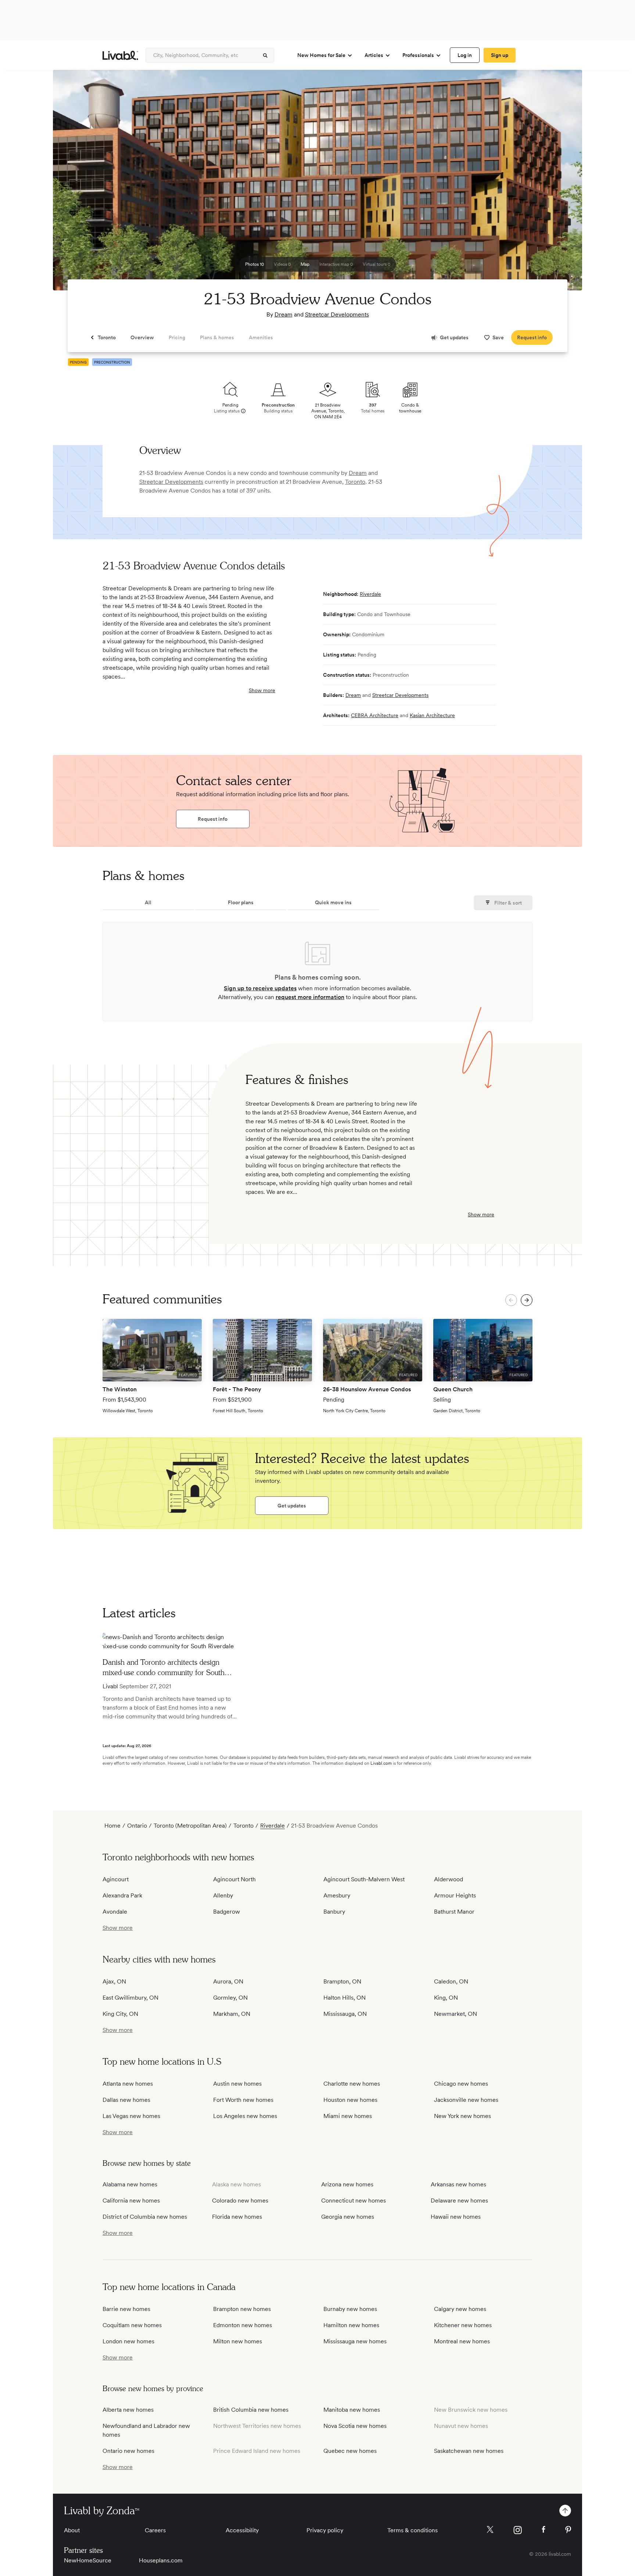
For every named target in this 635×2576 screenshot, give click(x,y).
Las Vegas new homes (131, 2116)
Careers (155, 2530)
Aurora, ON (228, 1981)
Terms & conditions (412, 2530)
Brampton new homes (242, 2309)
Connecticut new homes (354, 2201)
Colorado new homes (240, 2201)
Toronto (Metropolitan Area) (190, 1826)
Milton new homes (238, 2341)
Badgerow (227, 1912)
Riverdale (370, 594)
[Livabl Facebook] (543, 2529)
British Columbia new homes (251, 2410)
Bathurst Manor (454, 1912)
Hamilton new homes (351, 2325)
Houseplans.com (161, 2560)
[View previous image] (77, 183)
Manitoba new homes (352, 2410)
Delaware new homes (459, 2201)
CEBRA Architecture (375, 715)
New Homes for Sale (321, 55)
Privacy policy (325, 2530)
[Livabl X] (490, 2530)
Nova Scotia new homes (355, 2426)
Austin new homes (237, 2084)
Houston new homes (350, 2100)
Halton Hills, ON (345, 1998)
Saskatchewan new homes (469, 2451)
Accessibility (242, 2530)
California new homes (131, 2201)
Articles (374, 55)
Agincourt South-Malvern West (364, 1879)
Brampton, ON (342, 1981)
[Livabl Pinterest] (568, 2530)
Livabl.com (381, 1763)
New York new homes (462, 2116)
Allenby (223, 1895)
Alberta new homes (128, 2410)
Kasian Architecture (432, 715)
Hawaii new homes (456, 2217)
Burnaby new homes (350, 2309)
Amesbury (337, 1895)
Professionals (418, 55)
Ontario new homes (128, 2451)
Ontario (137, 1826)
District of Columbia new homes (145, 2217)
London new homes (128, 2341)
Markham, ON (232, 2014)
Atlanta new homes (128, 2084)
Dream (284, 314)
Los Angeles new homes (245, 2116)
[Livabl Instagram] (518, 2530)
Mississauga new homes (355, 2341)
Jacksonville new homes (466, 2100)
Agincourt (116, 1879)
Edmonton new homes (243, 2325)
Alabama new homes (130, 2184)
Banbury (334, 1912)
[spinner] (265, 56)
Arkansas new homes (458, 2184)
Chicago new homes (461, 2084)
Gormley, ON (230, 1998)
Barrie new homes (126, 2309)
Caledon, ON (451, 1981)
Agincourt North (234, 1879)
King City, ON (120, 2014)
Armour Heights (455, 1895)
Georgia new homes (348, 2217)
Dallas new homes (126, 2100)
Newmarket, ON (455, 2014)
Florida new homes (237, 2217)
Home (112, 1826)
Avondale (115, 1912)
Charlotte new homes (352, 2084)
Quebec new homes (350, 2451)
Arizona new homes (347, 2184)
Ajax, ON (114, 1981)
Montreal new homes (462, 2341)
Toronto (355, 482)
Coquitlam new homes (132, 2325)
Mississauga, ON (345, 2014)
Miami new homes (348, 2116)
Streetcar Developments (337, 314)
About (72, 2530)
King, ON (446, 1998)
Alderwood (449, 1879)
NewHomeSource (88, 2560)
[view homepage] (120, 55)
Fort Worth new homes (243, 2100)
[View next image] (558, 183)
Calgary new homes (460, 2309)
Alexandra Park (122, 1895)
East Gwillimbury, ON (130, 1998)
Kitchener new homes (463, 2325)
